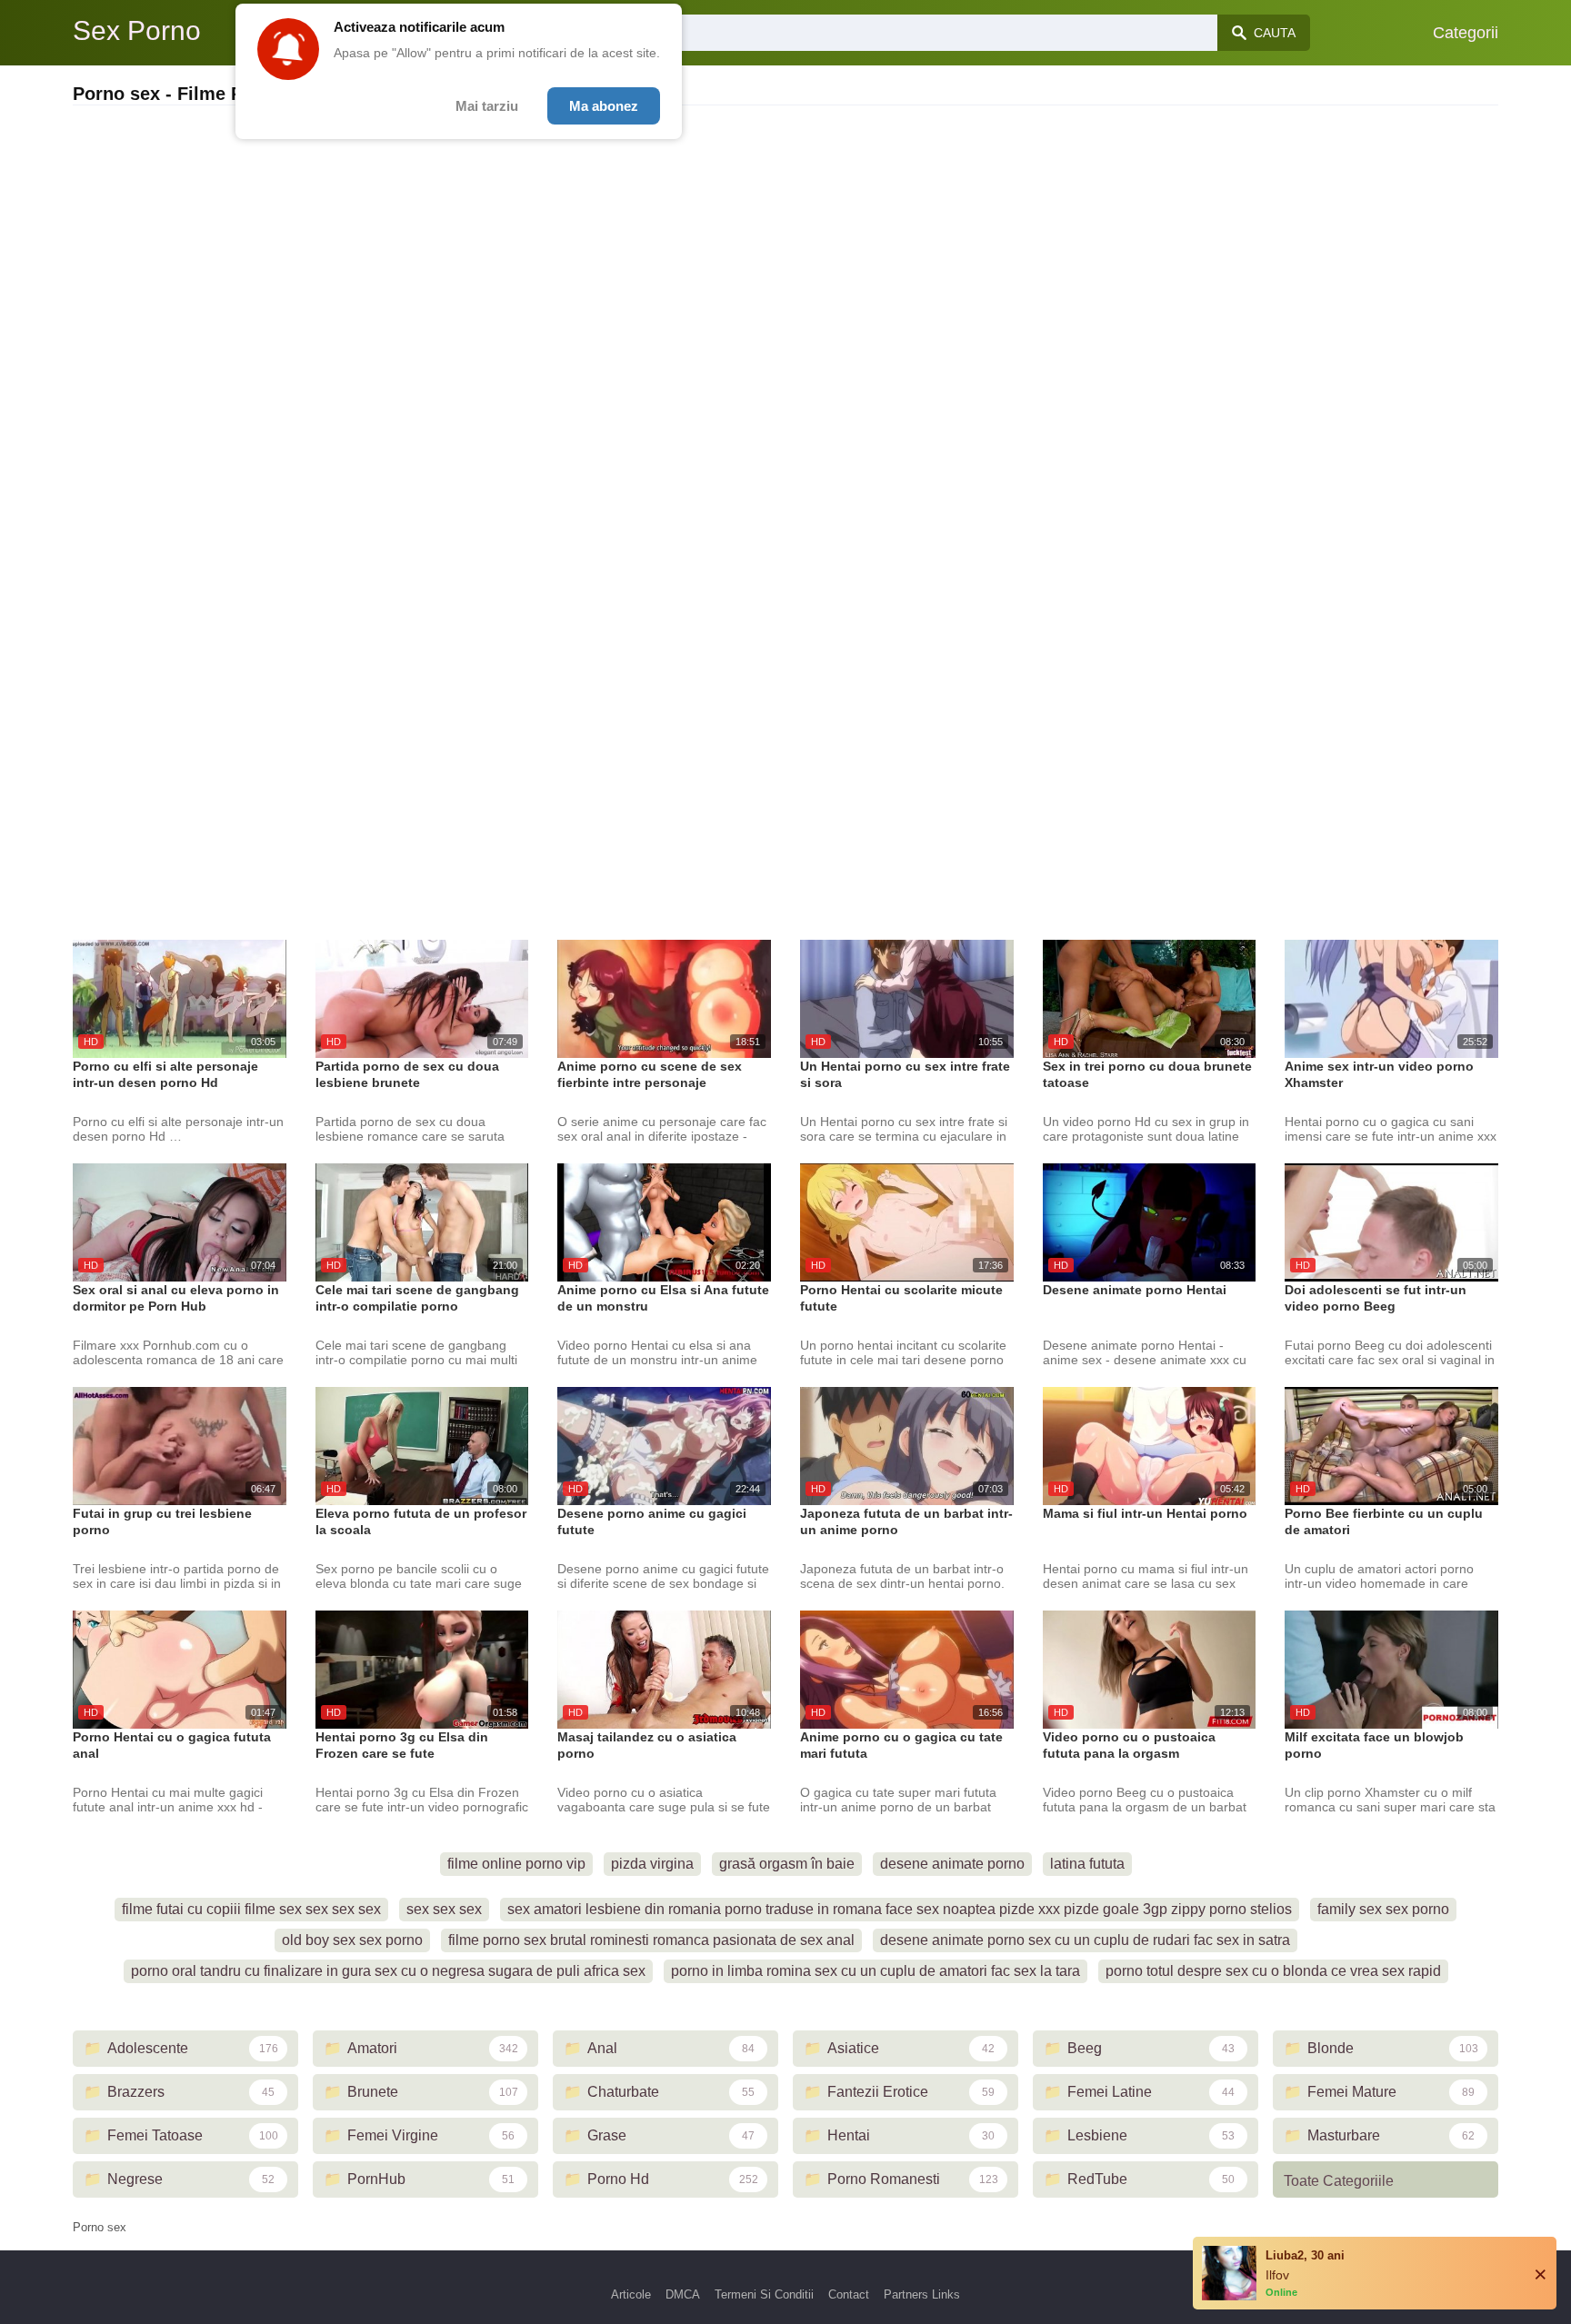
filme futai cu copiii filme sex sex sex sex (251, 1909)
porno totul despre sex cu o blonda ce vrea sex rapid (1273, 1971)
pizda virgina (652, 1864)
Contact (849, 2294)
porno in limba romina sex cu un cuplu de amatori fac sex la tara (876, 1971)
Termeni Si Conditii (764, 2294)
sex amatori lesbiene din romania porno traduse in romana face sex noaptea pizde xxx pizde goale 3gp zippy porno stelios (900, 1909)
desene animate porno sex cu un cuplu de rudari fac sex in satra (1085, 1940)
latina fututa (1087, 1864)
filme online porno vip (516, 1864)
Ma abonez (604, 106)
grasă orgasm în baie (787, 1864)
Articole (631, 2294)
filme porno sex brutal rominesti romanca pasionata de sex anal (651, 1940)
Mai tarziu (487, 106)
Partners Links (922, 2294)
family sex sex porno (1383, 1909)
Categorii (1466, 33)
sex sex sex (444, 1909)
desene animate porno (952, 1864)
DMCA (683, 2294)
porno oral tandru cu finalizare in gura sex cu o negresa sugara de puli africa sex (388, 1971)
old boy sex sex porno (352, 1940)
